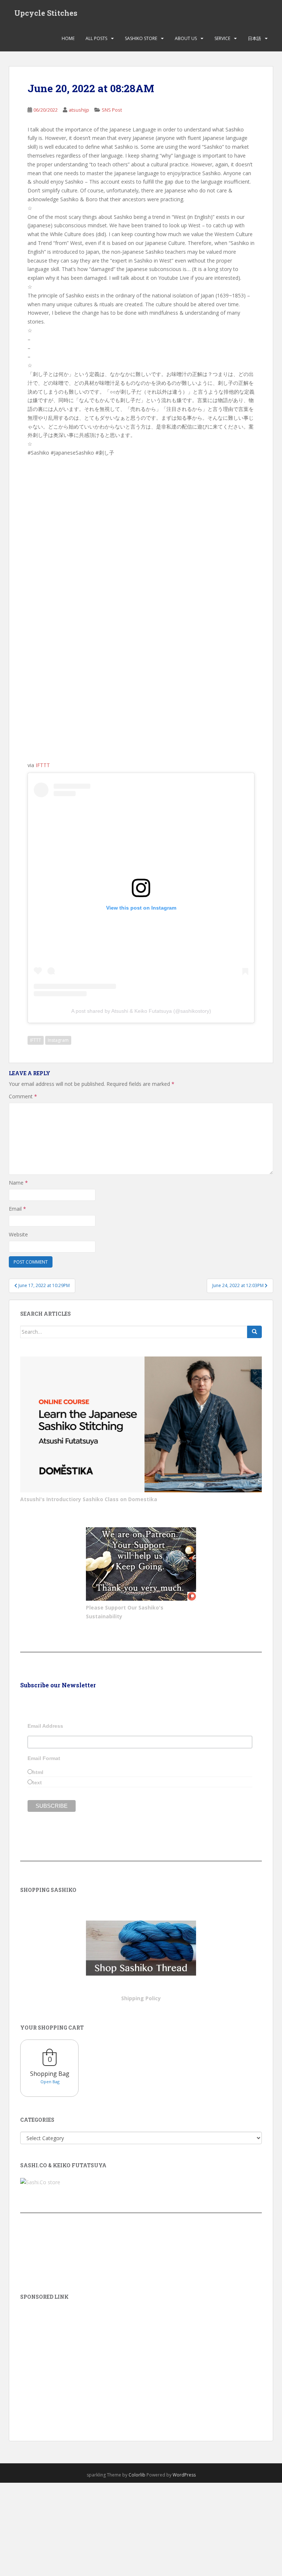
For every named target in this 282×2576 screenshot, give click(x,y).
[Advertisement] (141, 2360)
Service (222, 38)
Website (18, 1234)
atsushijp (79, 110)
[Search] (254, 1332)
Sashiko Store (141, 38)
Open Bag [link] (50, 2082)
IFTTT (43, 765)
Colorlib (137, 2475)
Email (17, 1209)
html (38, 1772)
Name (18, 1183)
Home (68, 38)
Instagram (58, 1040)
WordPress (184, 2475)
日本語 (254, 38)
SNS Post (112, 110)
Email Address (45, 1726)
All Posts (96, 38)
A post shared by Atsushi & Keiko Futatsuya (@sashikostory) (141, 1011)
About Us (186, 38)
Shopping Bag (50, 2074)
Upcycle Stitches (46, 13)
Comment (23, 1096)
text (37, 1782)
